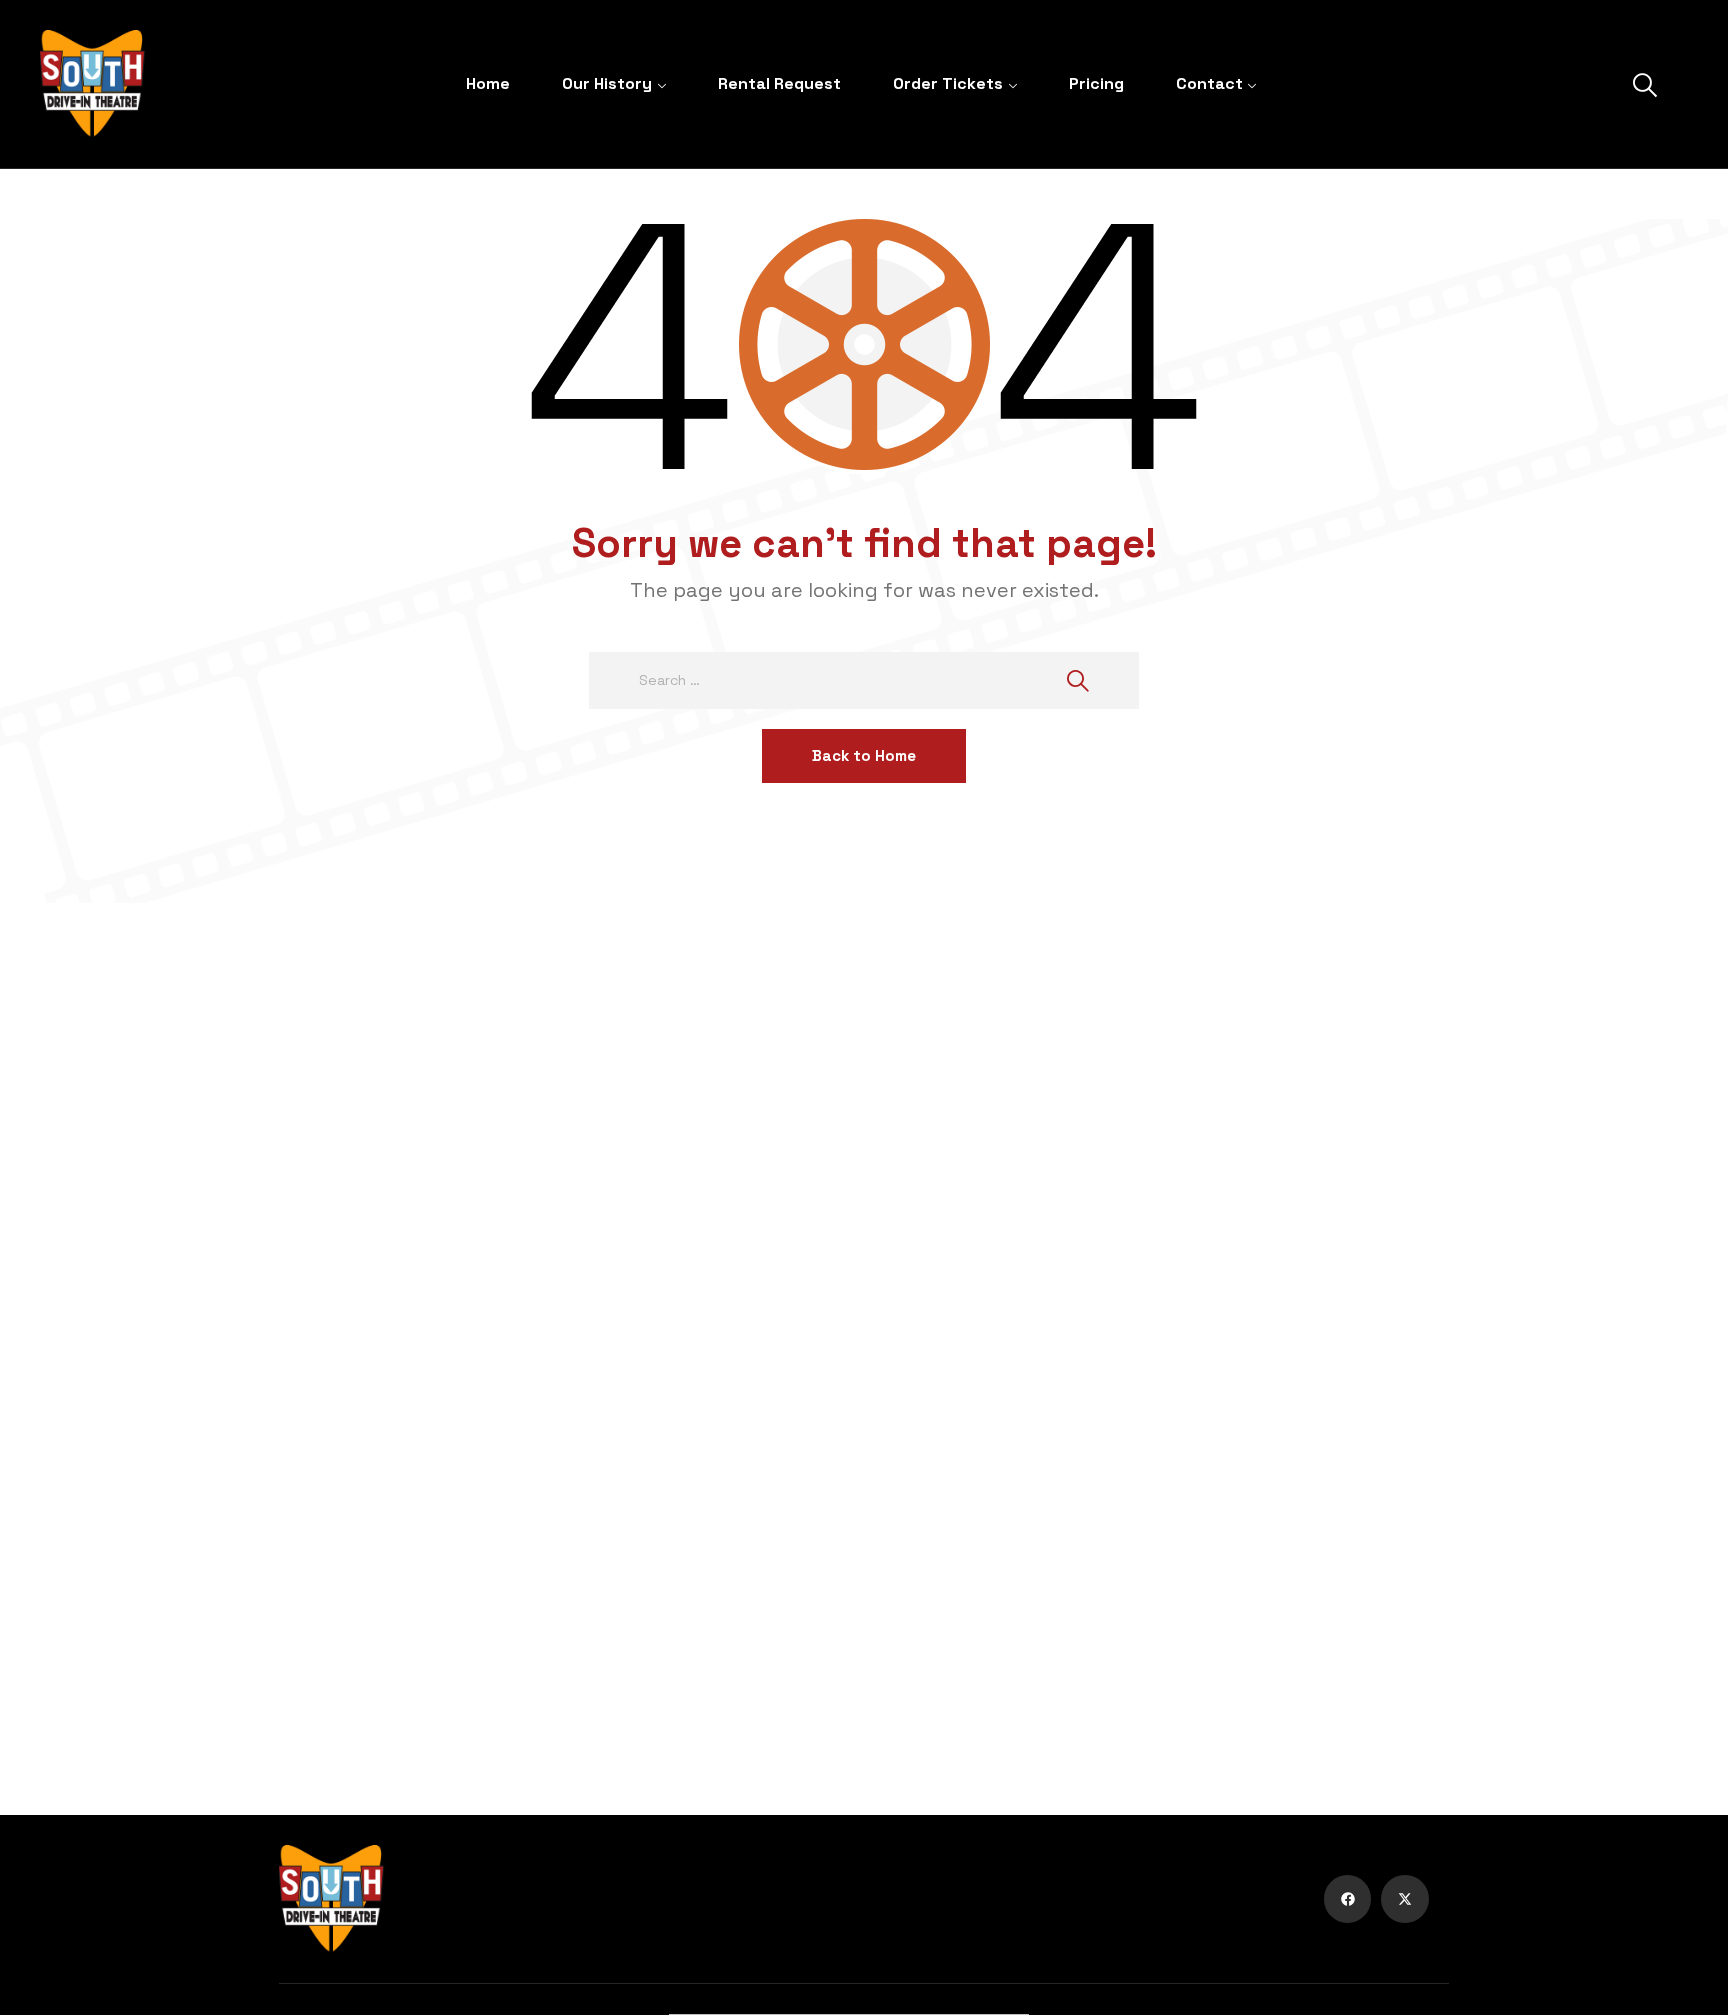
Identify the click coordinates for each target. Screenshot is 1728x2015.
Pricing (1096, 83)
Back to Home (864, 755)
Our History (607, 83)
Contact (1209, 83)
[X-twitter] (1405, 1899)
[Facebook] (1348, 1899)
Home (488, 83)
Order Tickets (948, 83)
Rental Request (779, 83)
